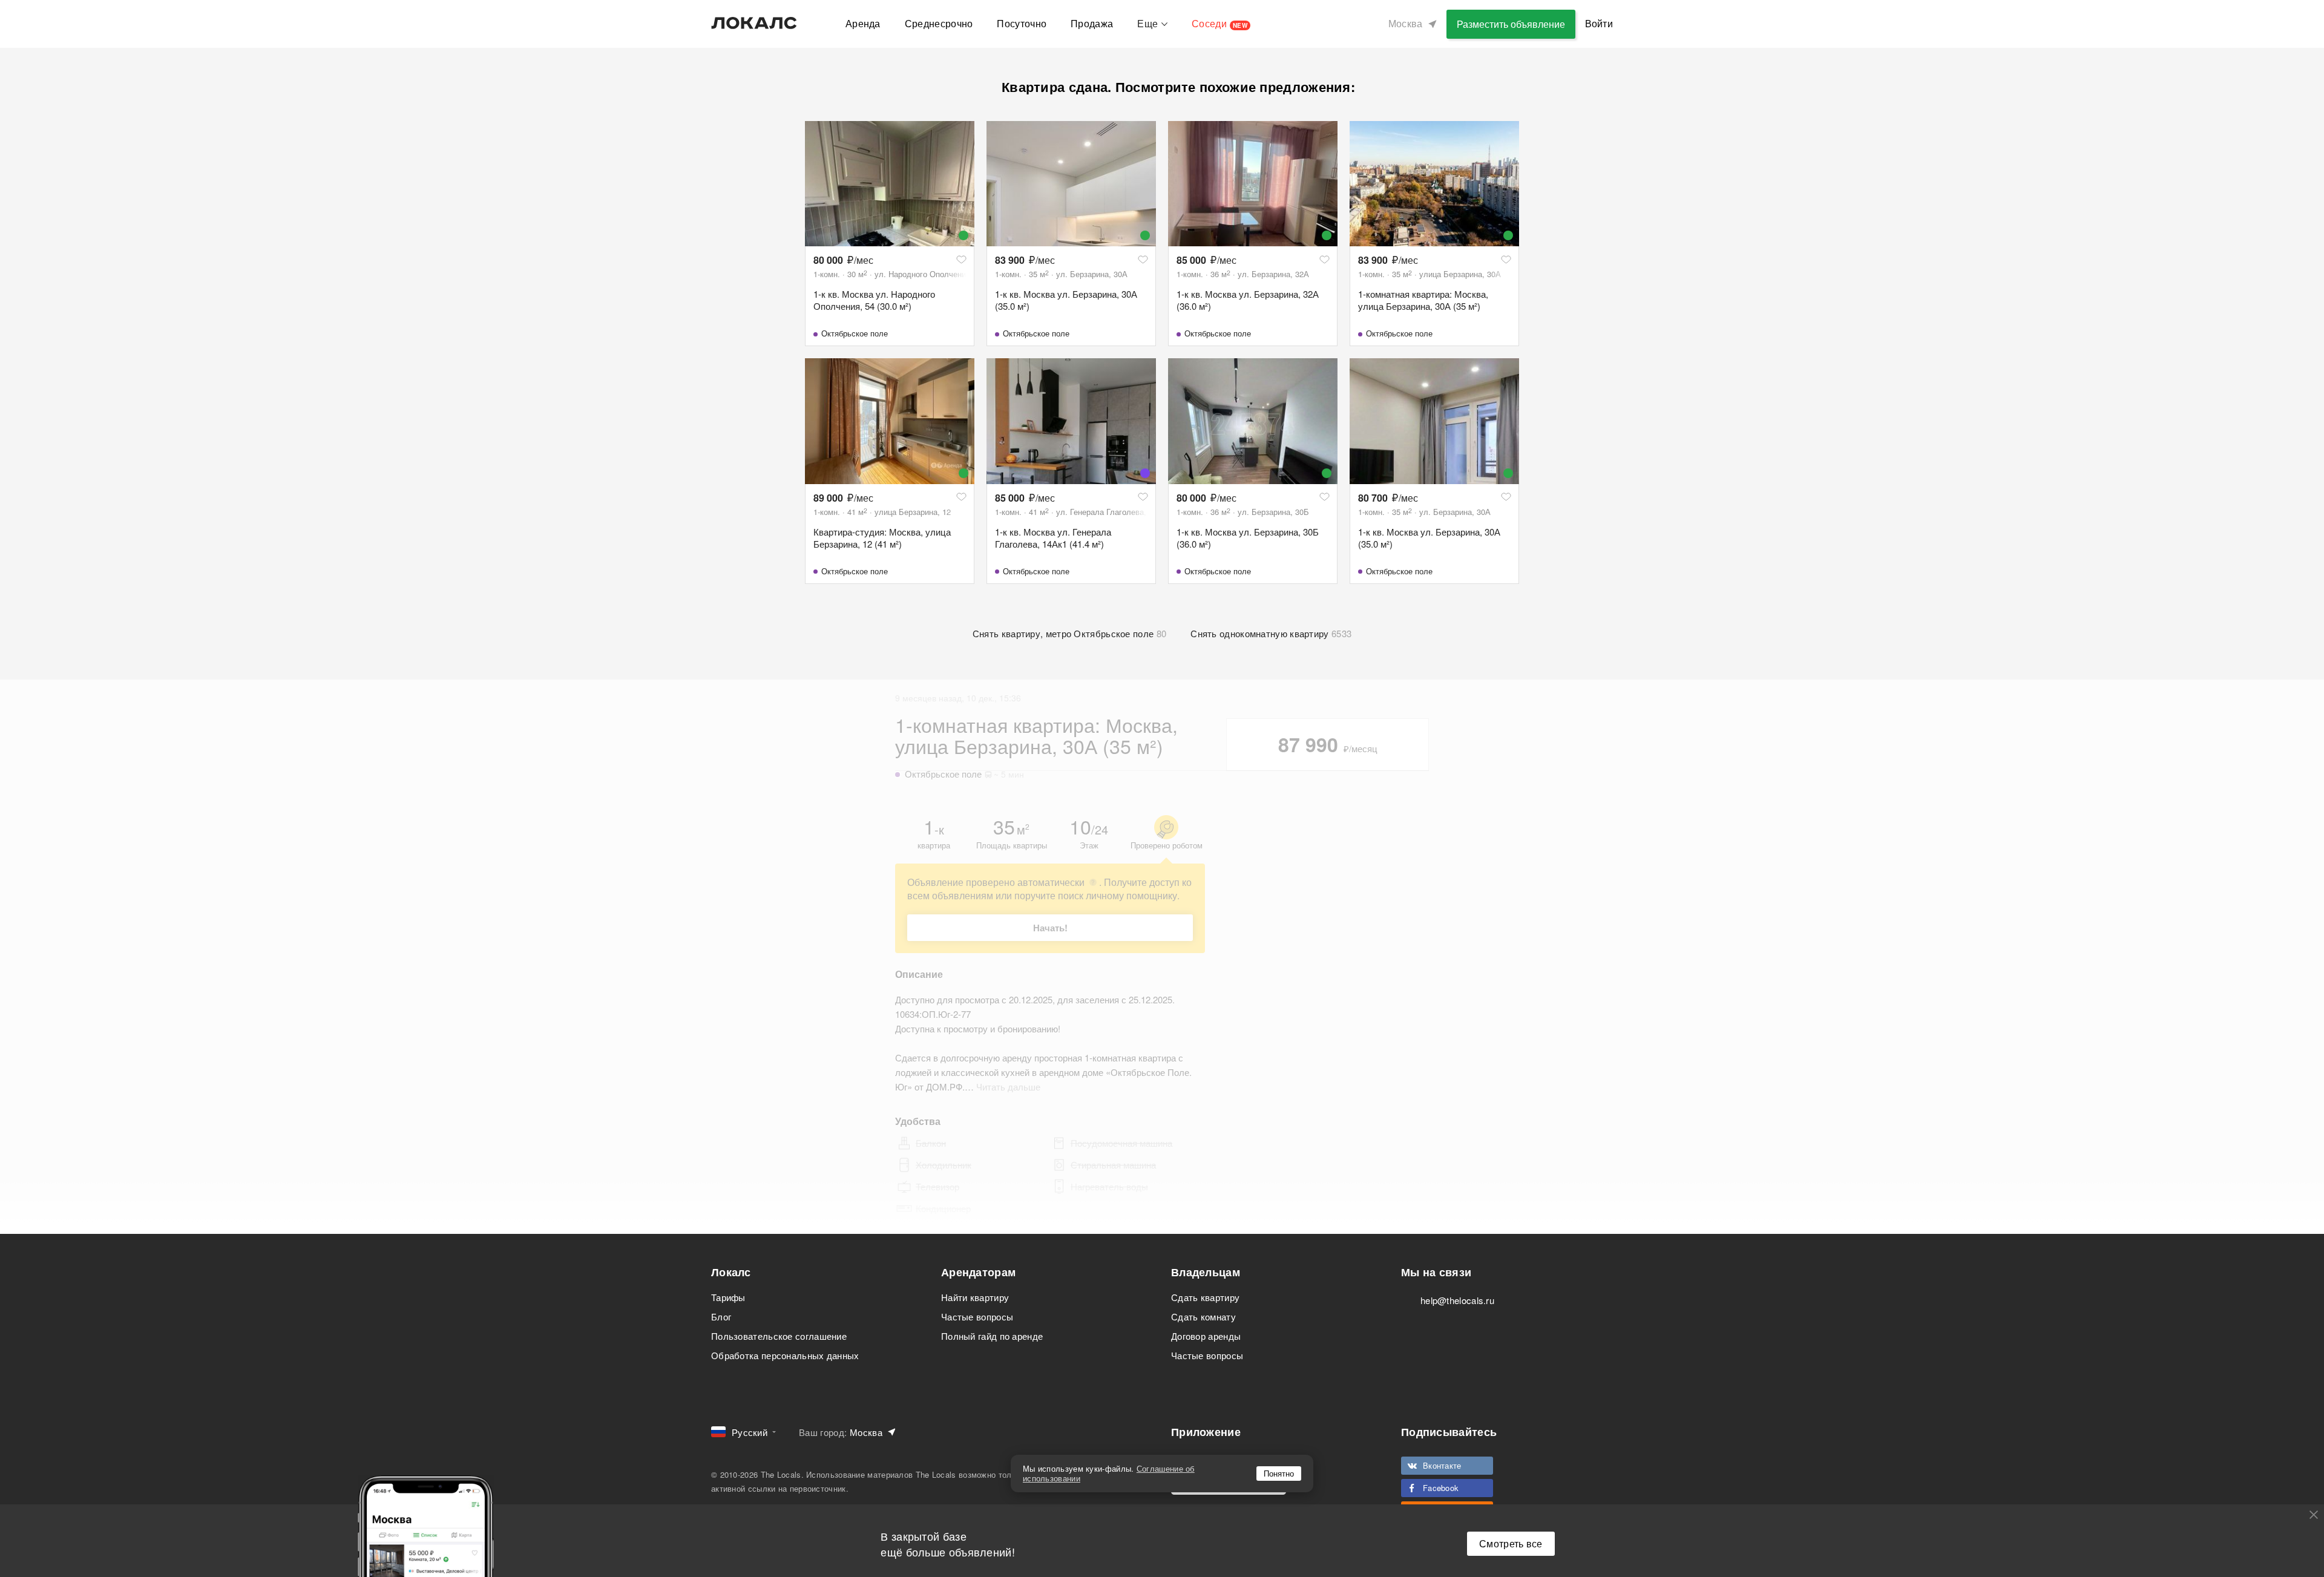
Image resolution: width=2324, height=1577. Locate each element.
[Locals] (754, 23)
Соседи (1219, 23)
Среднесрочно (939, 23)
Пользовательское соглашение (779, 1336)
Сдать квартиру (1205, 1297)
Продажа (1092, 23)
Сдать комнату (1203, 1316)
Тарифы (728, 1297)
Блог (721, 1316)
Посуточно (1022, 23)
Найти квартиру (975, 1297)
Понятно (1279, 1473)
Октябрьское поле (855, 333)
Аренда (863, 23)
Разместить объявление (1511, 24)
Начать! (1050, 928)
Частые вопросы (977, 1316)
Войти (1599, 23)
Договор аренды (1206, 1336)
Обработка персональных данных (785, 1355)
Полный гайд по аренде (992, 1336)
